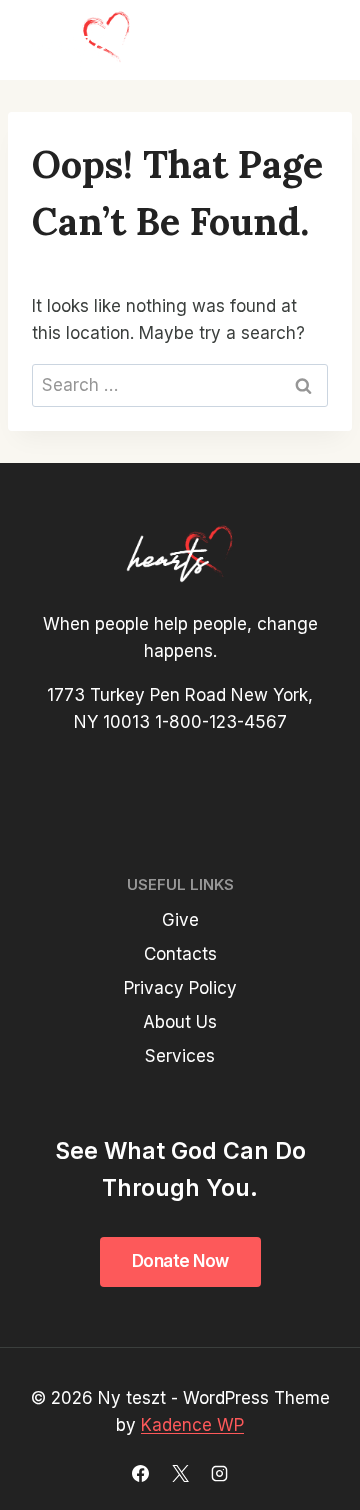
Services (180, 1056)
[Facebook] (141, 1473)
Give (180, 920)
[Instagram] (219, 1473)
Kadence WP (192, 1425)
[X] (180, 1473)
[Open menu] (312, 40)
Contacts (180, 954)
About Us (180, 1022)
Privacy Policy (180, 988)
